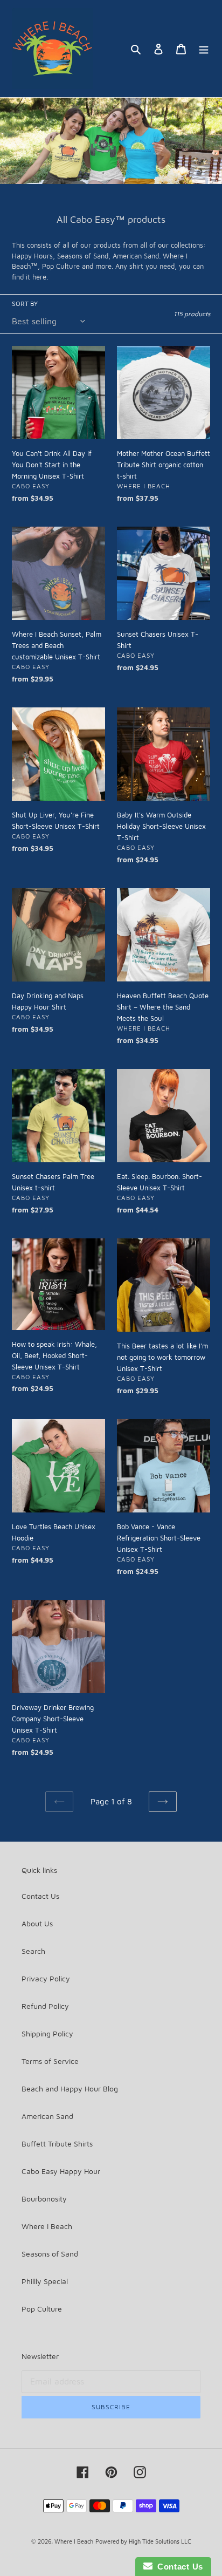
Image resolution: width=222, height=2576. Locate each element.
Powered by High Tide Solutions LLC (143, 2541)
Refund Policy (45, 2006)
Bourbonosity (44, 2199)
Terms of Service (50, 2061)
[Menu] (204, 49)
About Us (37, 1923)
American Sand (47, 2116)
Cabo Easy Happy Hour (61, 2171)
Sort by (25, 304)
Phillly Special (45, 2281)
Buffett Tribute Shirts (57, 2144)
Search (33, 1951)
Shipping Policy (47, 2033)
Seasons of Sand (50, 2254)
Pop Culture (42, 2309)
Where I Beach (47, 2226)
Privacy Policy (46, 1978)
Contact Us (40, 1896)
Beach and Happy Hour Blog (70, 2088)
